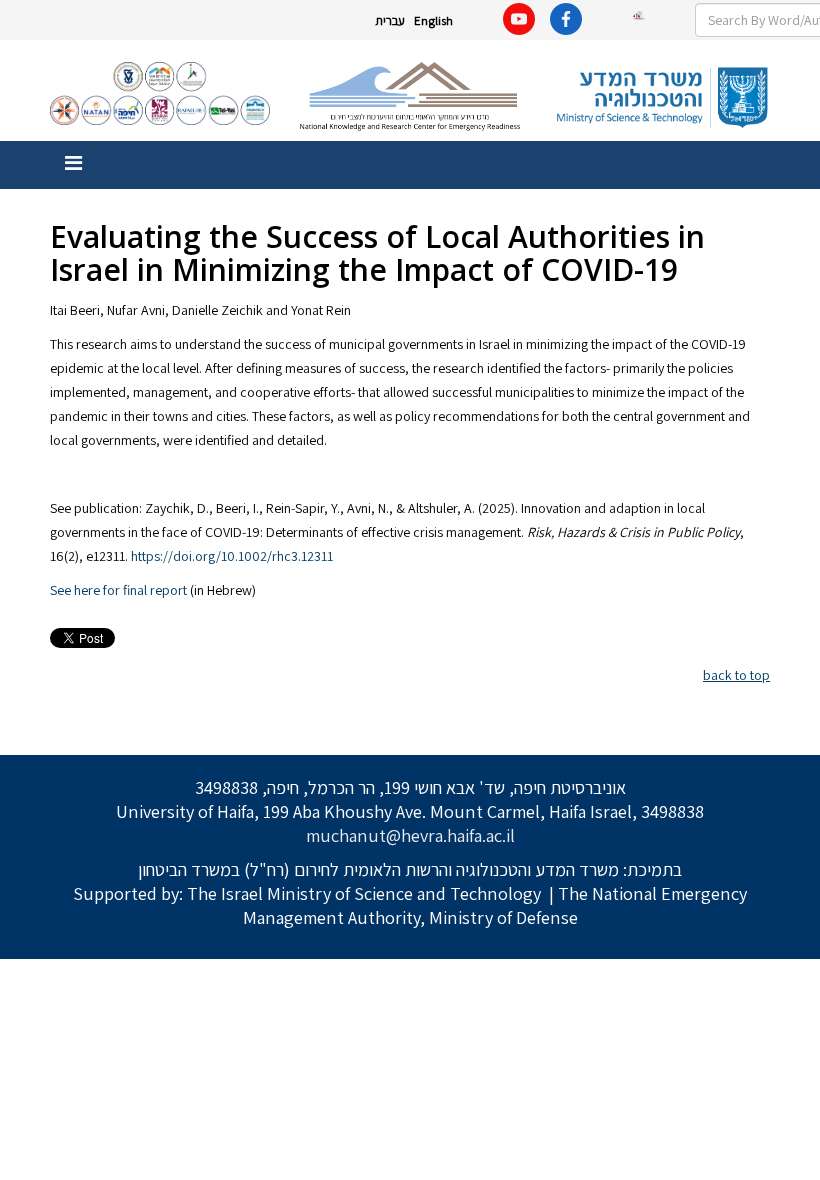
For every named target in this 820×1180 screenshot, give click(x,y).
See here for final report (118, 590)
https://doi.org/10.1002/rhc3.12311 (232, 556)
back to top (736, 675)
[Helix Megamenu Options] (73, 163)
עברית (390, 20)
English (433, 20)
